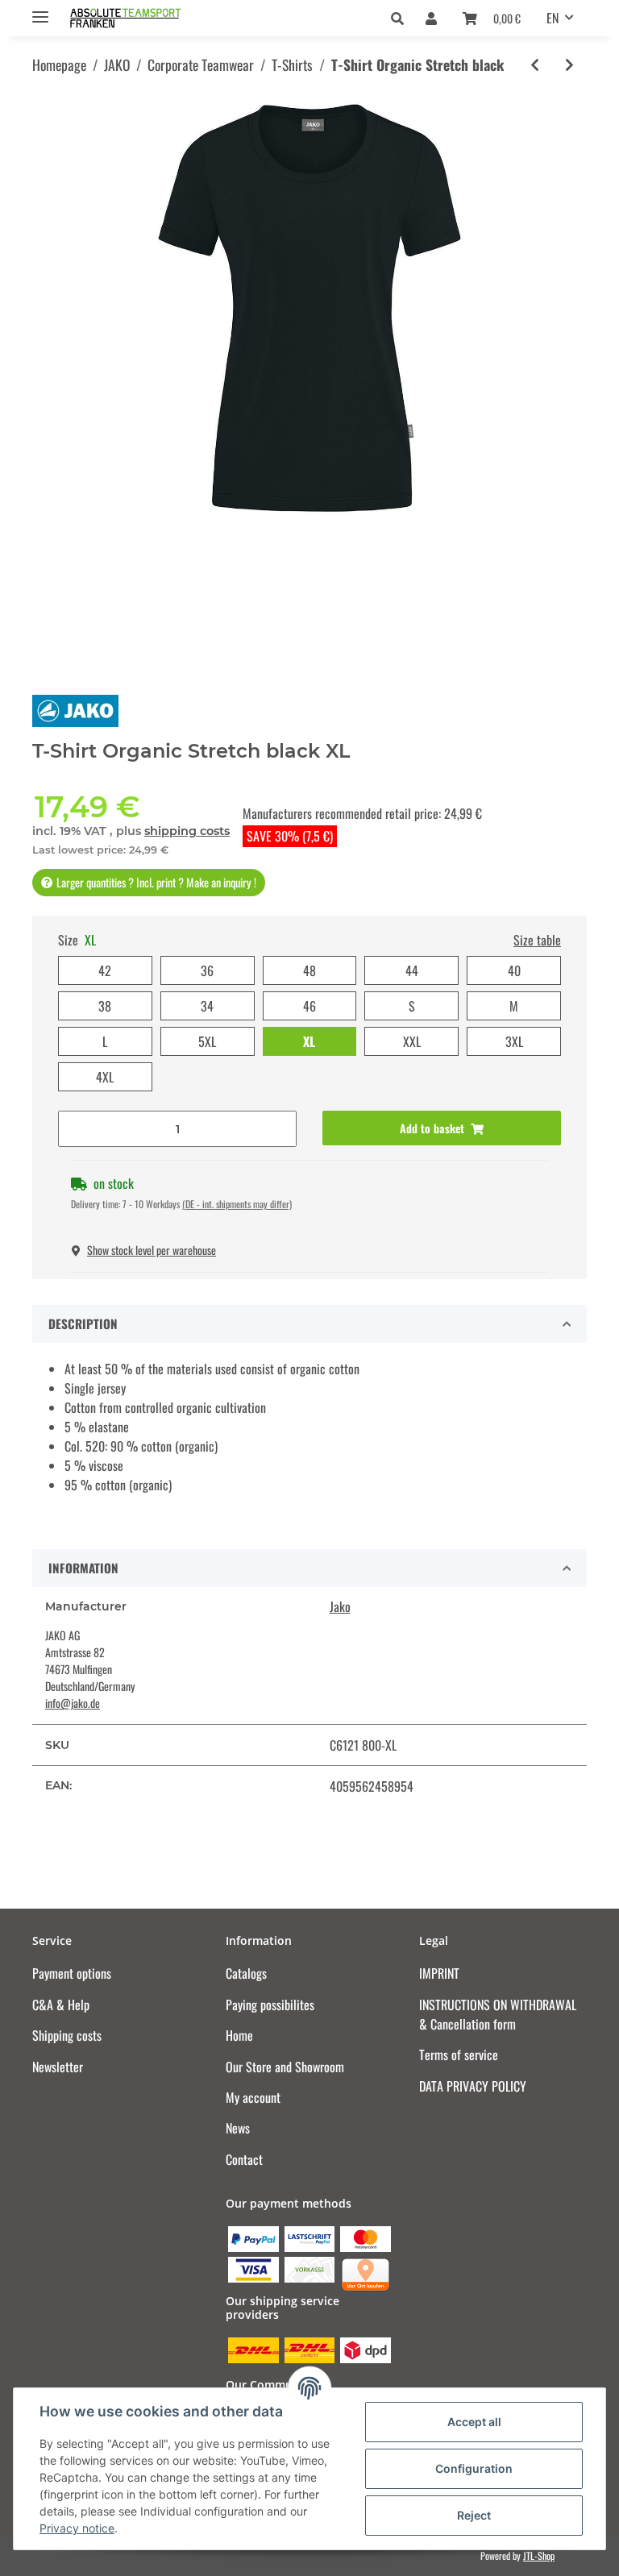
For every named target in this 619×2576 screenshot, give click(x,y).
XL (309, 1041)
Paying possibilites (270, 2005)
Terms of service (459, 2055)
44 (412, 970)
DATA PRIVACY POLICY (473, 2086)
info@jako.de (73, 1703)
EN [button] (553, 18)
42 (105, 970)
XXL (412, 1041)
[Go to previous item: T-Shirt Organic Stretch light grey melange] (535, 65)
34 (207, 1006)
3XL (514, 1041)
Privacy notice (77, 2528)
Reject (474, 2515)
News (238, 2128)
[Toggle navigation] (40, 10)
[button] (402, 18)
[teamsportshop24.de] (154, 18)
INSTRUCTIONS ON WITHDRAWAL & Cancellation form (498, 2014)
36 (207, 970)
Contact (244, 2159)
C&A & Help (61, 2005)
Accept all (474, 2422)
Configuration (474, 2468)
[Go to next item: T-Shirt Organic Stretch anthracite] (569, 65)
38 (105, 1006)
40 (514, 970)
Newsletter (58, 2067)
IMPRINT (439, 1973)
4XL (105, 1077)
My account (253, 2097)
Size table (537, 940)
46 (309, 1006)
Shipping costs (67, 2035)
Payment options (72, 1973)
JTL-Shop (539, 2555)
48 (309, 970)
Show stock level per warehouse (152, 1250)
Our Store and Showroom (285, 2067)
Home (239, 2035)
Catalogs (246, 1973)
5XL (207, 1041)
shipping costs (187, 831)
